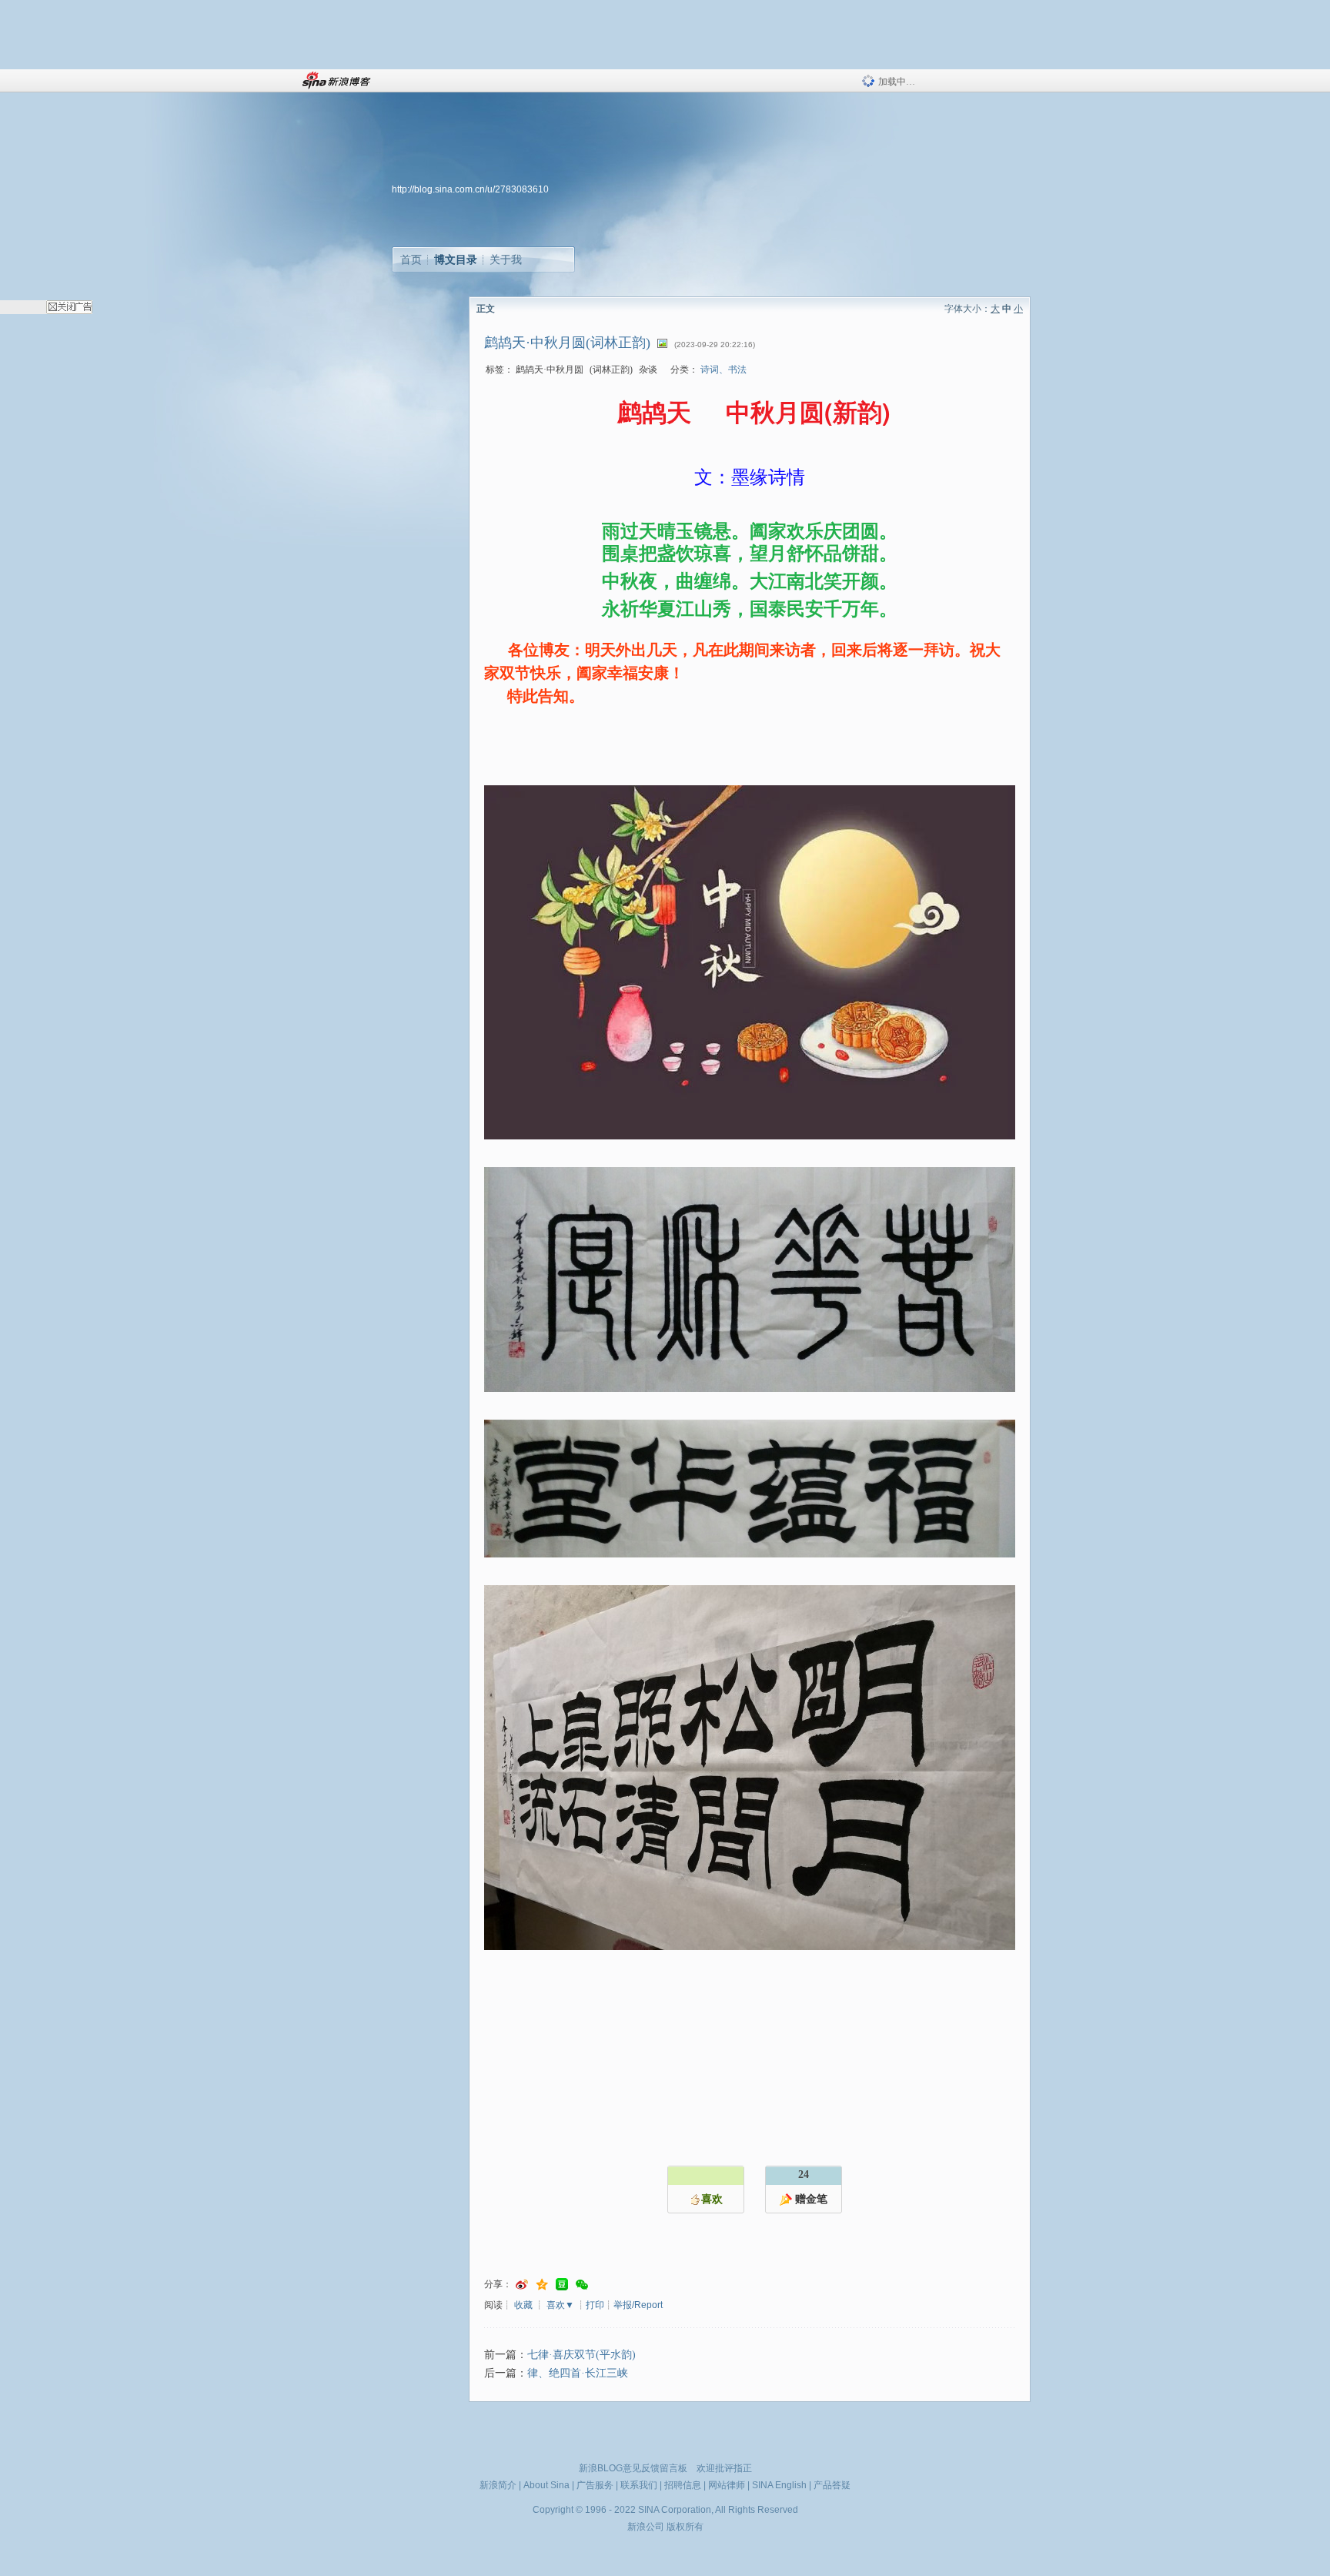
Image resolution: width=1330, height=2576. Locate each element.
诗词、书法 (723, 370)
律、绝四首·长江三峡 (578, 2373)
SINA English (779, 2485)
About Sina (546, 2485)
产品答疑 (832, 2485)
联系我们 (639, 2485)
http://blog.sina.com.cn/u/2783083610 (470, 189)
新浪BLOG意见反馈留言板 (633, 2468)
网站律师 (727, 2485)
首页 (411, 259)
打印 (595, 2305)
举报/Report (638, 2305)
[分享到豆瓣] (562, 2285)
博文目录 (456, 259)
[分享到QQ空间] (542, 2285)
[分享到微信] (582, 2285)
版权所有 (685, 2527)
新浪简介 (498, 2485)
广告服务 (595, 2485)
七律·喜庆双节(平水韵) (581, 2355)
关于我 (506, 259)
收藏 (523, 2305)
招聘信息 (683, 2485)
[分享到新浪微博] (522, 2285)
